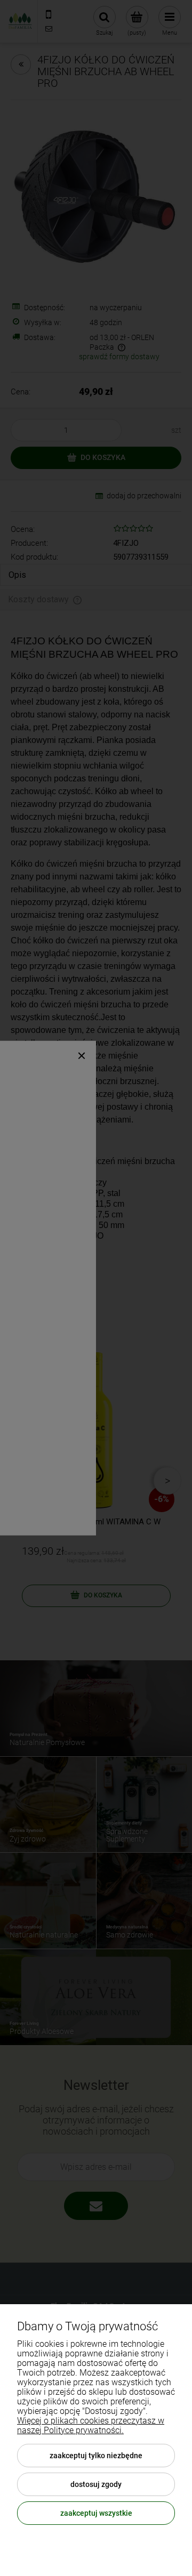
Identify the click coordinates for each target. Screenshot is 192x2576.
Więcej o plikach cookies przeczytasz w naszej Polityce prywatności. (91, 2425)
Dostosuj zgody (96, 2484)
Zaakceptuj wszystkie (96, 2513)
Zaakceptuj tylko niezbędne (96, 2456)
